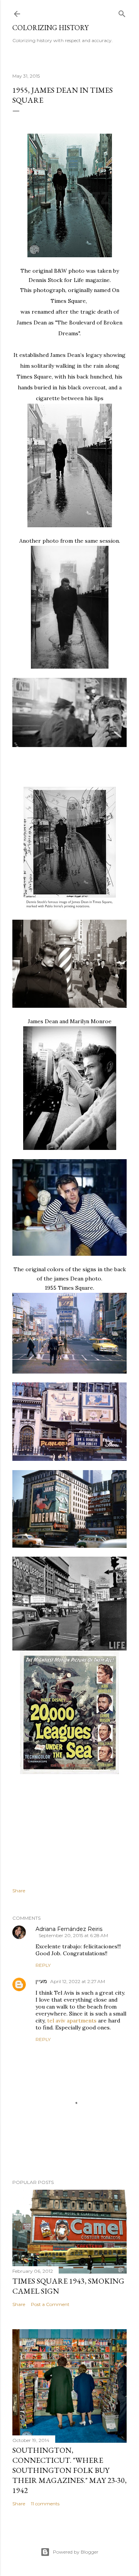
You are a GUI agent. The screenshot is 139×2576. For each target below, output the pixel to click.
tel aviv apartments (72, 2021)
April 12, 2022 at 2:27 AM (78, 1981)
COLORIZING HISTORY (50, 28)
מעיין (41, 1981)
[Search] (122, 12)
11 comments (45, 2504)
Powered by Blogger (76, 2552)
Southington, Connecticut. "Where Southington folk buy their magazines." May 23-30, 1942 (69, 2470)
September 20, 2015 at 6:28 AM (73, 1935)
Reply (43, 1965)
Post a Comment (50, 2304)
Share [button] (19, 1891)
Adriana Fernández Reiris (69, 1929)
